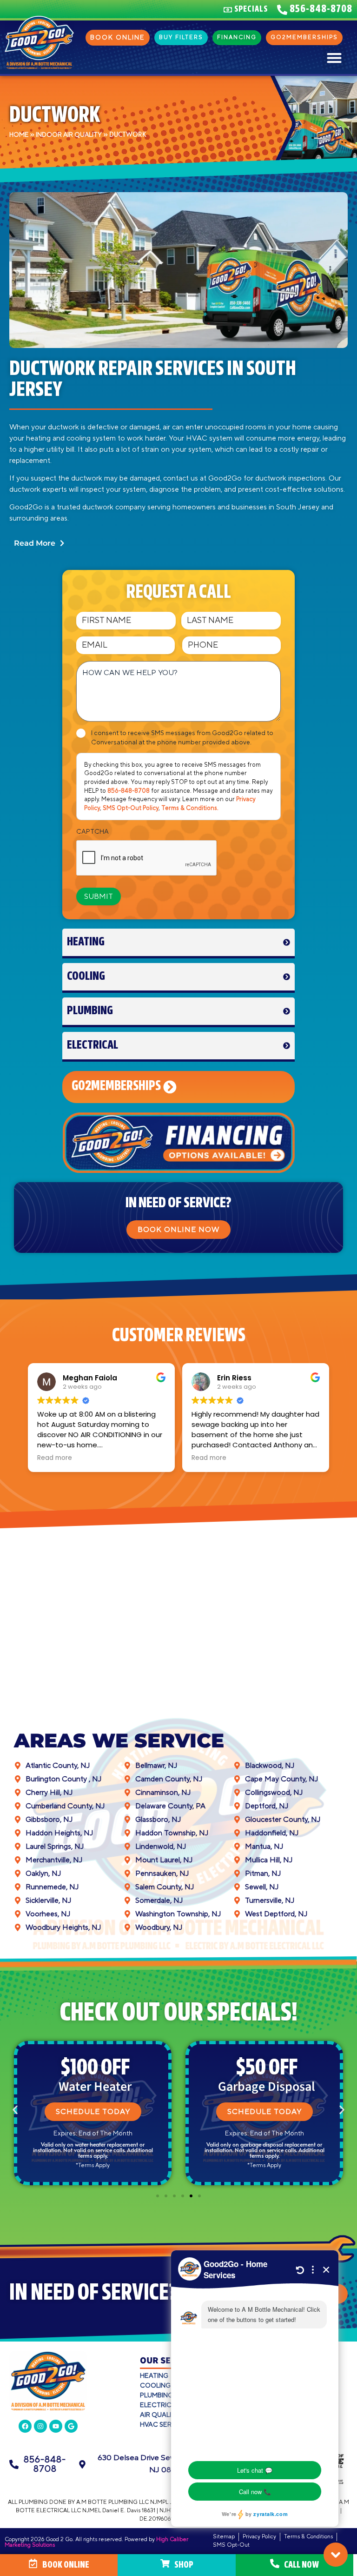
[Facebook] (25, 2426)
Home (19, 135)
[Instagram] (40, 2426)
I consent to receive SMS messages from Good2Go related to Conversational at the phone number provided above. (182, 738)
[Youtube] (56, 2426)
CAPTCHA (93, 832)
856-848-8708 (129, 791)
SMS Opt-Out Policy (131, 808)
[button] (334, 57)
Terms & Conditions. (190, 808)
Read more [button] (55, 1458)
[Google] (71, 2426)
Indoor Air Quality (69, 135)
